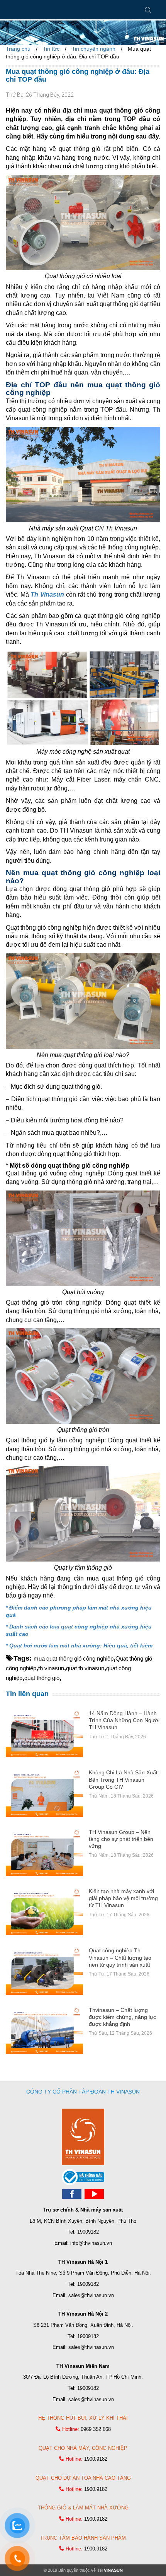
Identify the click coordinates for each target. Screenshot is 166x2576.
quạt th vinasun (85, 1668)
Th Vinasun (47, 594)
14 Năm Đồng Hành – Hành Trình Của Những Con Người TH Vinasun (124, 1720)
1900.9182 (96, 2459)
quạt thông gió (42, 1678)
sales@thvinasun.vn (91, 2295)
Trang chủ (18, 49)
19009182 (88, 2232)
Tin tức (51, 49)
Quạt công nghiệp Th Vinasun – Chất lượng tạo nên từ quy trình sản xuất (120, 1957)
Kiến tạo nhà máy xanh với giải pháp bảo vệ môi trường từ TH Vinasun (123, 1898)
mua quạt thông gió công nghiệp (74, 1658)
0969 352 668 (96, 2429)
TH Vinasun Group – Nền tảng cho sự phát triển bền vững (121, 1839)
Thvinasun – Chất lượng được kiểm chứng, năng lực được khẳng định (122, 2017)
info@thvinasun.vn (91, 2243)
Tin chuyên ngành (94, 49)
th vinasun (51, 1668)
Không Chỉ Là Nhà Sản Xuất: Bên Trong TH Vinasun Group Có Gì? (124, 1779)
